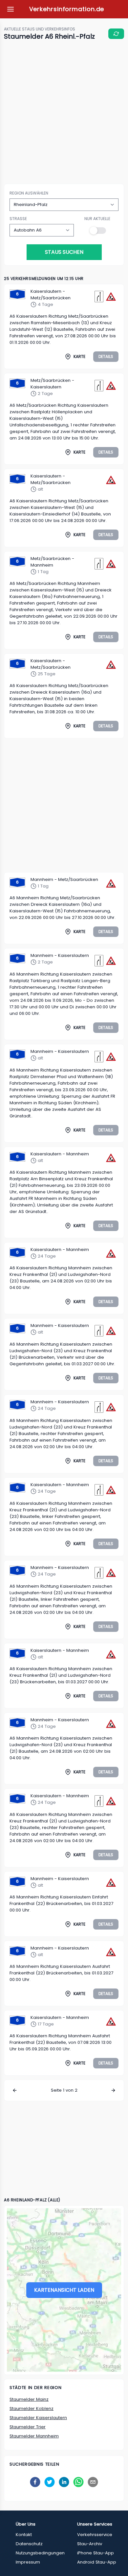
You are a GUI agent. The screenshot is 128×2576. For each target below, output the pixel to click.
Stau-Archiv (90, 2544)
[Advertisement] (64, 113)
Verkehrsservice (95, 2535)
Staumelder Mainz (29, 2399)
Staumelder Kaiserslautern (38, 2418)
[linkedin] (64, 2482)
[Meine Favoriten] (11, 9)
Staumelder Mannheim (34, 2436)
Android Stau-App (97, 2562)
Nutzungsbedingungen (40, 2553)
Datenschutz (29, 2544)
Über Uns (26, 2524)
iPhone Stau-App (96, 2553)
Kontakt (24, 2535)
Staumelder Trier (28, 2427)
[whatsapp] (78, 2482)
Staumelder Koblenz (32, 2408)
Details (106, 356)
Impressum (28, 2562)
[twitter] (50, 2482)
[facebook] (35, 2482)
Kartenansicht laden (64, 2290)
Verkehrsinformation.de (67, 9)
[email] (93, 2482)
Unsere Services (95, 2524)
